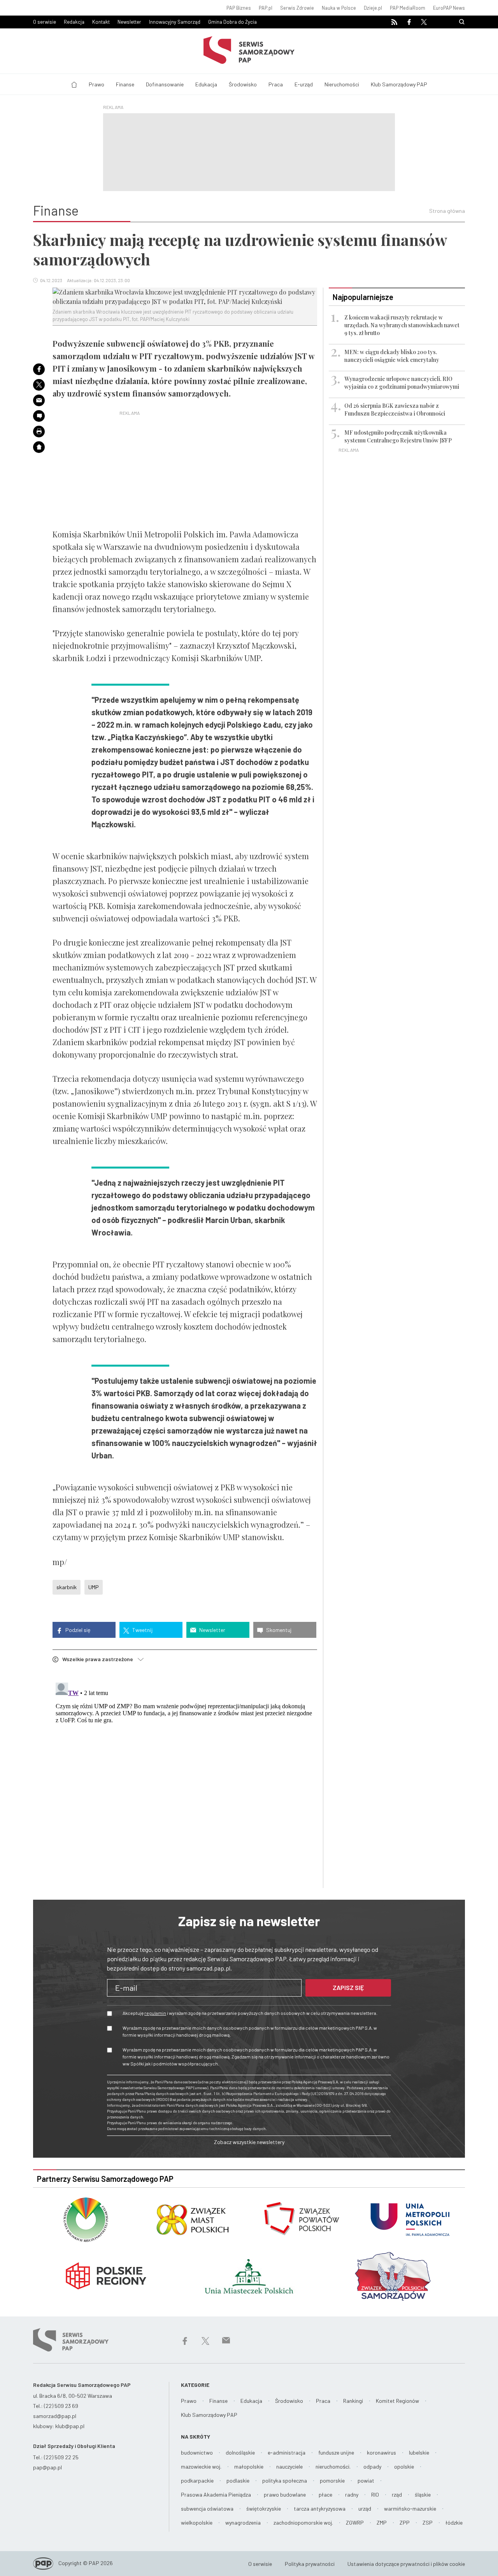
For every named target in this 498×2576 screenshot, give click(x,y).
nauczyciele (289, 2466)
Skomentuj (278, 1630)
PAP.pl (266, 8)
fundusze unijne (336, 2452)
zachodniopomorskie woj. (303, 2522)
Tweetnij (142, 1630)
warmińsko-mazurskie (410, 2508)
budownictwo (197, 2452)
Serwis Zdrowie (297, 8)
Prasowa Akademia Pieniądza (216, 2494)
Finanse (125, 84)
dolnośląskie (240, 2452)
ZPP (405, 2522)
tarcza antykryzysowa (320, 2508)
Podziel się (77, 1630)
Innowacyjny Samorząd (175, 22)
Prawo (96, 84)
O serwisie (45, 22)
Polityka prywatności (310, 2564)
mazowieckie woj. (201, 2466)
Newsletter (129, 22)
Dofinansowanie (165, 84)
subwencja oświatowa (207, 2508)
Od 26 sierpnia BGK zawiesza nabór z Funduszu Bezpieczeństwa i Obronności (395, 410)
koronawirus (381, 2452)
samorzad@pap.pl (55, 2416)
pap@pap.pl (47, 2467)
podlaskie (238, 2480)
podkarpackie (197, 2480)
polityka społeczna (285, 2480)
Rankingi (353, 2401)
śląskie (423, 2494)
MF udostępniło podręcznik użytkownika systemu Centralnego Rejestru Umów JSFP (398, 436)
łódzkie (454, 2522)
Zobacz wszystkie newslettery (249, 2142)
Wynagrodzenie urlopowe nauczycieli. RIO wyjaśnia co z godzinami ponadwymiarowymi (402, 383)
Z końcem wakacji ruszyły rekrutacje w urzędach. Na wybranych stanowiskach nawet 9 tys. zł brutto (402, 325)
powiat (366, 2480)
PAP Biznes (239, 8)
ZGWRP (355, 2522)
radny (352, 2494)
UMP (94, 1587)
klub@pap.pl (70, 2426)
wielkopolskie (197, 2522)
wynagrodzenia (243, 2522)
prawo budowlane (285, 2494)
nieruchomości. (333, 2466)
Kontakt (101, 22)
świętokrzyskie (264, 2508)
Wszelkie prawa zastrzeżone (100, 1659)
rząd (397, 2494)
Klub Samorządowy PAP (399, 84)
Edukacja (206, 84)
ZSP (428, 2522)
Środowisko (243, 84)
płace (325, 2494)
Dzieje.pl (373, 8)
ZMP (382, 2522)
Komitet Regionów (397, 2401)
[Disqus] (185, 1777)
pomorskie (332, 2480)
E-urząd (304, 84)
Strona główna (447, 211)
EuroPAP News (449, 8)
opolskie (404, 2466)
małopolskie (249, 2466)
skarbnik (67, 1587)
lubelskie (419, 2452)
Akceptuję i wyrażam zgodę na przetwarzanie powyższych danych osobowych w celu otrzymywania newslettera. (250, 2013)
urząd (365, 2508)
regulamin (155, 2013)
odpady (372, 2466)
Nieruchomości (342, 84)
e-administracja (287, 2452)
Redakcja (74, 22)
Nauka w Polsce (339, 8)
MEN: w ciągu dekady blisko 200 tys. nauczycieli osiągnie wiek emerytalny (392, 356)
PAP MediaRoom (408, 8)
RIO (375, 2494)
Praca (276, 84)
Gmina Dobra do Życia (232, 22)
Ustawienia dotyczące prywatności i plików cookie (406, 2564)
